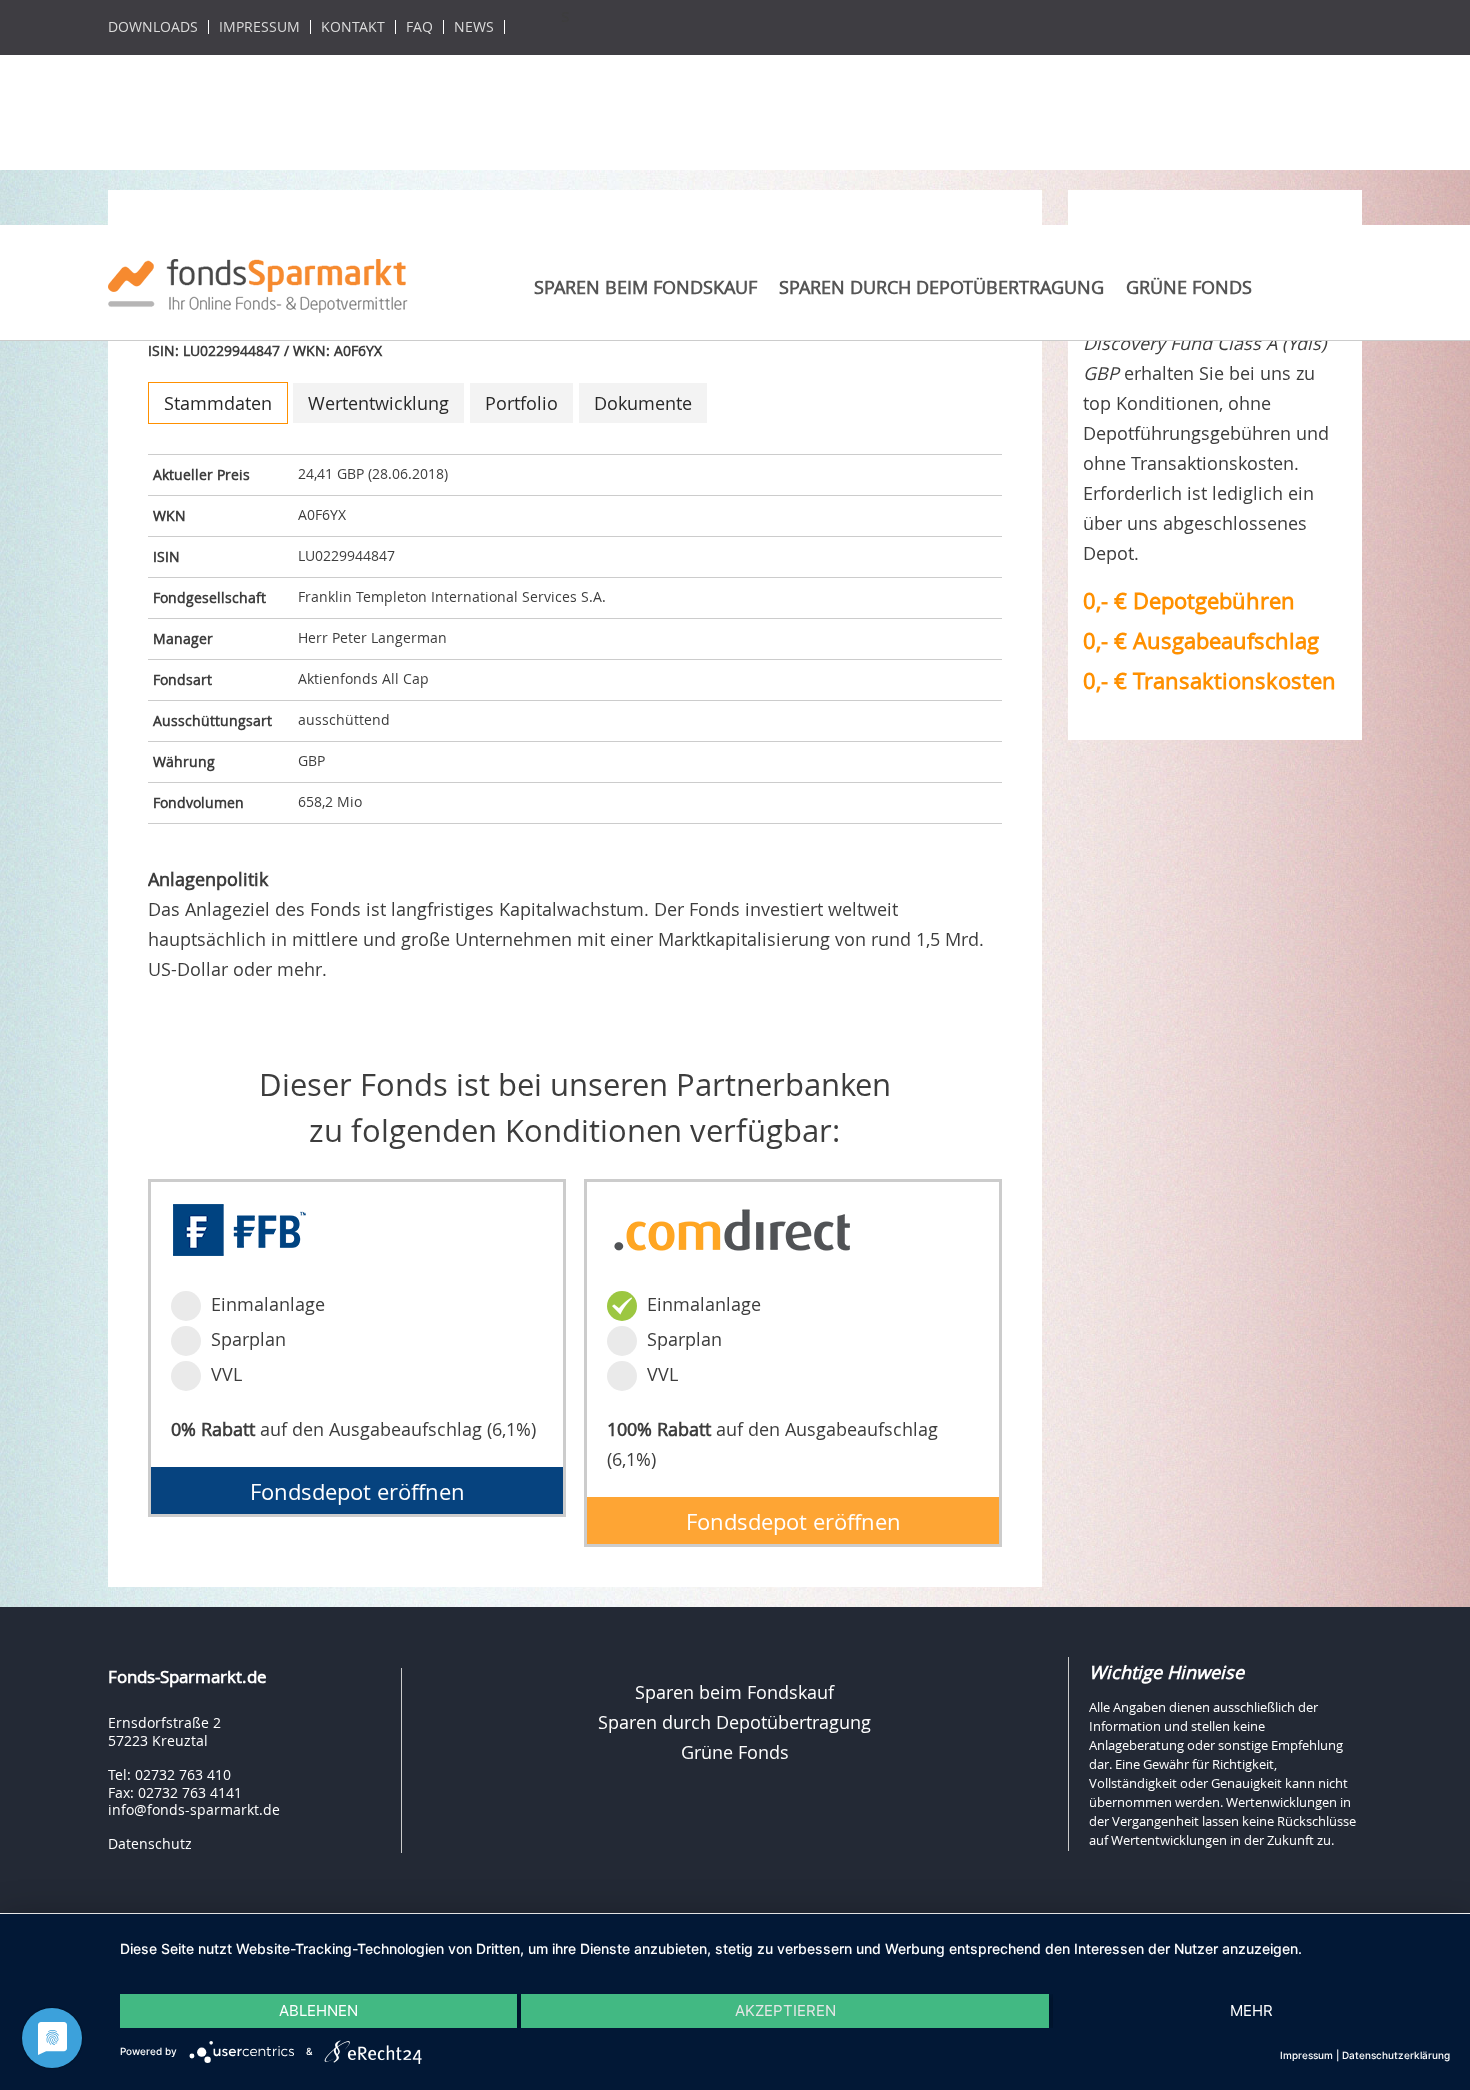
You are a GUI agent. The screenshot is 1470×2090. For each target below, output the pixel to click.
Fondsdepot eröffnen (357, 1491)
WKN (169, 515)
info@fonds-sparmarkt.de (194, 1809)
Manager (183, 638)
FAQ (419, 27)
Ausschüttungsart (212, 720)
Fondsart (182, 679)
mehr (1251, 2010)
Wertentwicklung (378, 403)
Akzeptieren (785, 2010)
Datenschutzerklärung (1396, 2055)
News (474, 27)
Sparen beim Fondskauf (645, 287)
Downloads (153, 27)
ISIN (166, 556)
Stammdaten (218, 403)
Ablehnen (318, 2010)
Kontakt (353, 27)
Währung (184, 761)
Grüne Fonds (1189, 287)
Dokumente (643, 403)
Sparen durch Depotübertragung (941, 287)
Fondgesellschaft (209, 597)
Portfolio (521, 403)
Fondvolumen (198, 802)
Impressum (259, 27)
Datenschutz (150, 1843)
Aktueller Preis (201, 474)
